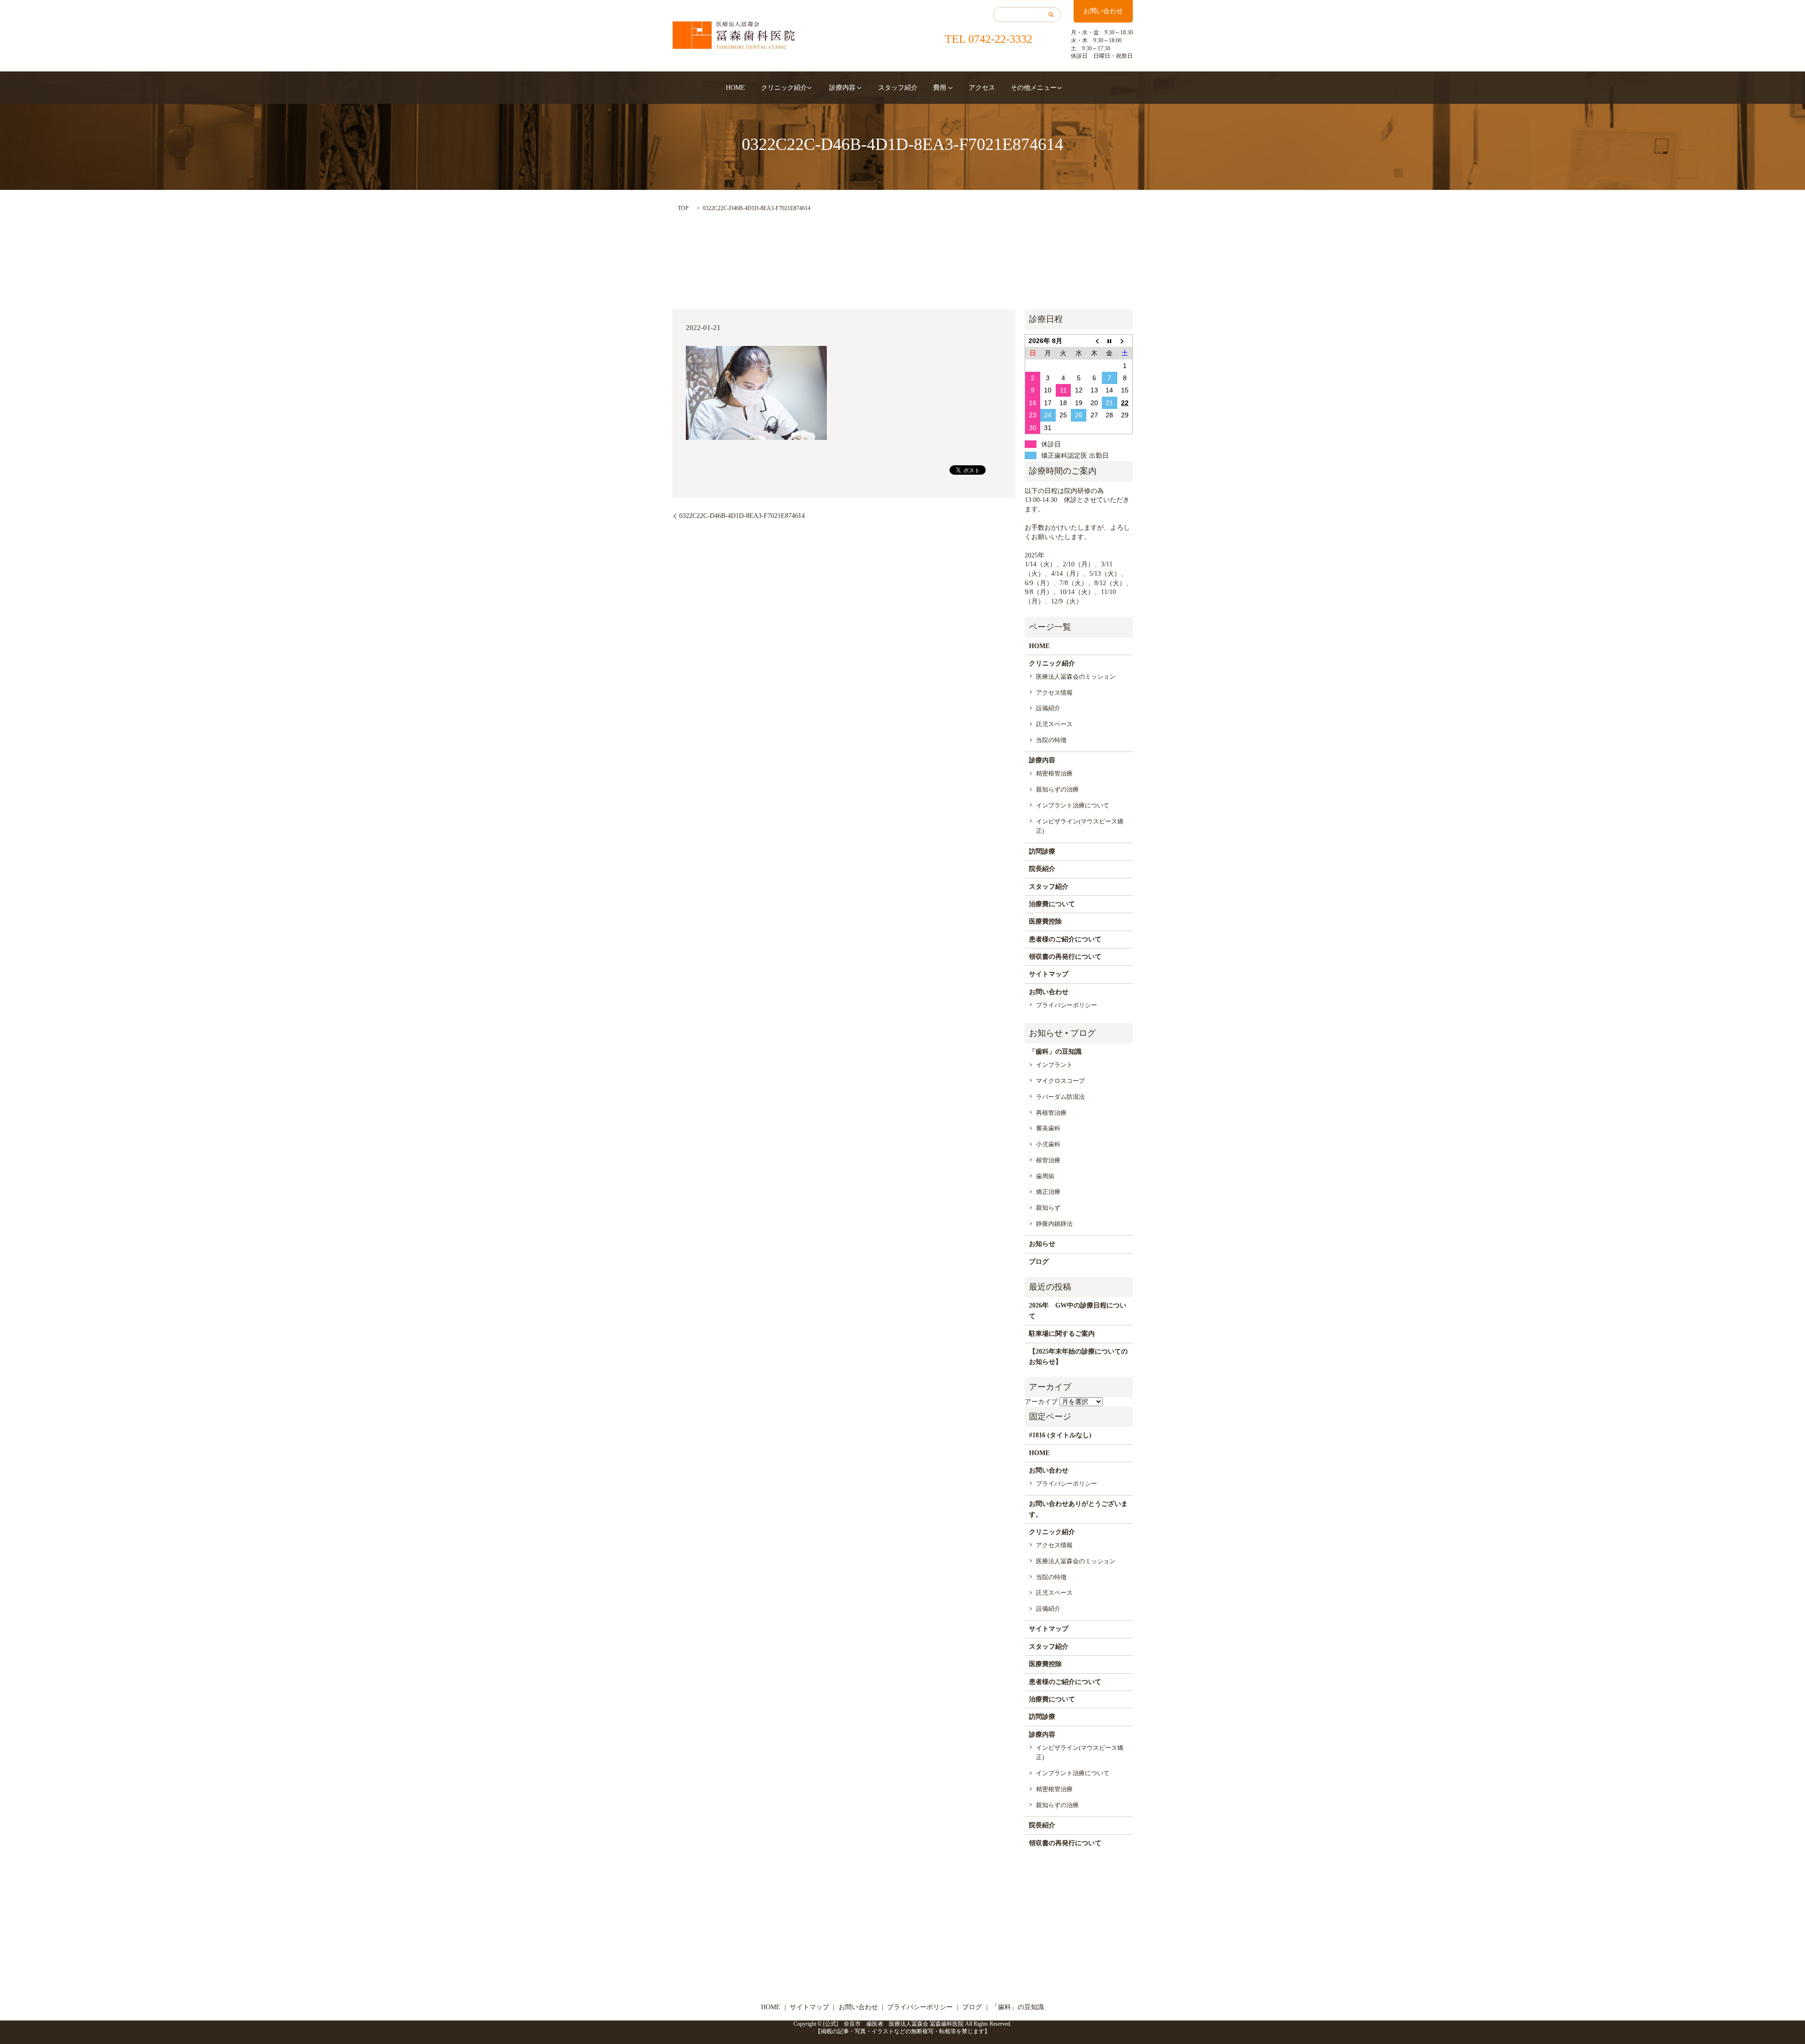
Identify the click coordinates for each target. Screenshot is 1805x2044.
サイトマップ (1049, 974)
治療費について (1052, 904)
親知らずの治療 (1057, 789)
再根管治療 (1051, 1113)
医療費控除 (1045, 921)
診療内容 (842, 88)
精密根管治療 (1054, 773)
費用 (940, 88)
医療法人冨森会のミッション (1076, 677)
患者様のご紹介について (1065, 939)
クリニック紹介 (784, 88)
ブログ (1039, 1262)
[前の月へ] (1094, 341)
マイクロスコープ (1060, 1081)
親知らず (1048, 1208)
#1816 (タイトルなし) (1060, 1435)
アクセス (982, 88)
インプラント (1054, 1065)
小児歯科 (1048, 1144)
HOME (735, 88)
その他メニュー (1034, 88)
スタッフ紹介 (898, 88)
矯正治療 (1048, 1192)
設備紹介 (1048, 708)
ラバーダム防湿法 (1060, 1097)
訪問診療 (1042, 851)
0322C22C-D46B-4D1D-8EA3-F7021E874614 (742, 516)
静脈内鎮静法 (1054, 1224)
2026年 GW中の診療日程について (1078, 1311)
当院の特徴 (1051, 740)
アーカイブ (1041, 1402)
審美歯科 (1048, 1128)
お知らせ (1042, 1244)
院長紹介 (1042, 869)
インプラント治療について (1073, 805)
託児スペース (1054, 724)
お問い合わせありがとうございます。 (1078, 1509)
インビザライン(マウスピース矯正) (1080, 826)
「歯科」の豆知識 (1055, 1052)
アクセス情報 (1054, 693)
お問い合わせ (1103, 11)
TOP (683, 208)
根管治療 (1048, 1160)
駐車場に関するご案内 (1062, 1334)
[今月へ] (1110, 341)
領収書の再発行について (1065, 957)
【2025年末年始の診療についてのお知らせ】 (1078, 1357)
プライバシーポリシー (1067, 1005)
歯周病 (1045, 1176)
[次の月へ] (1125, 341)
